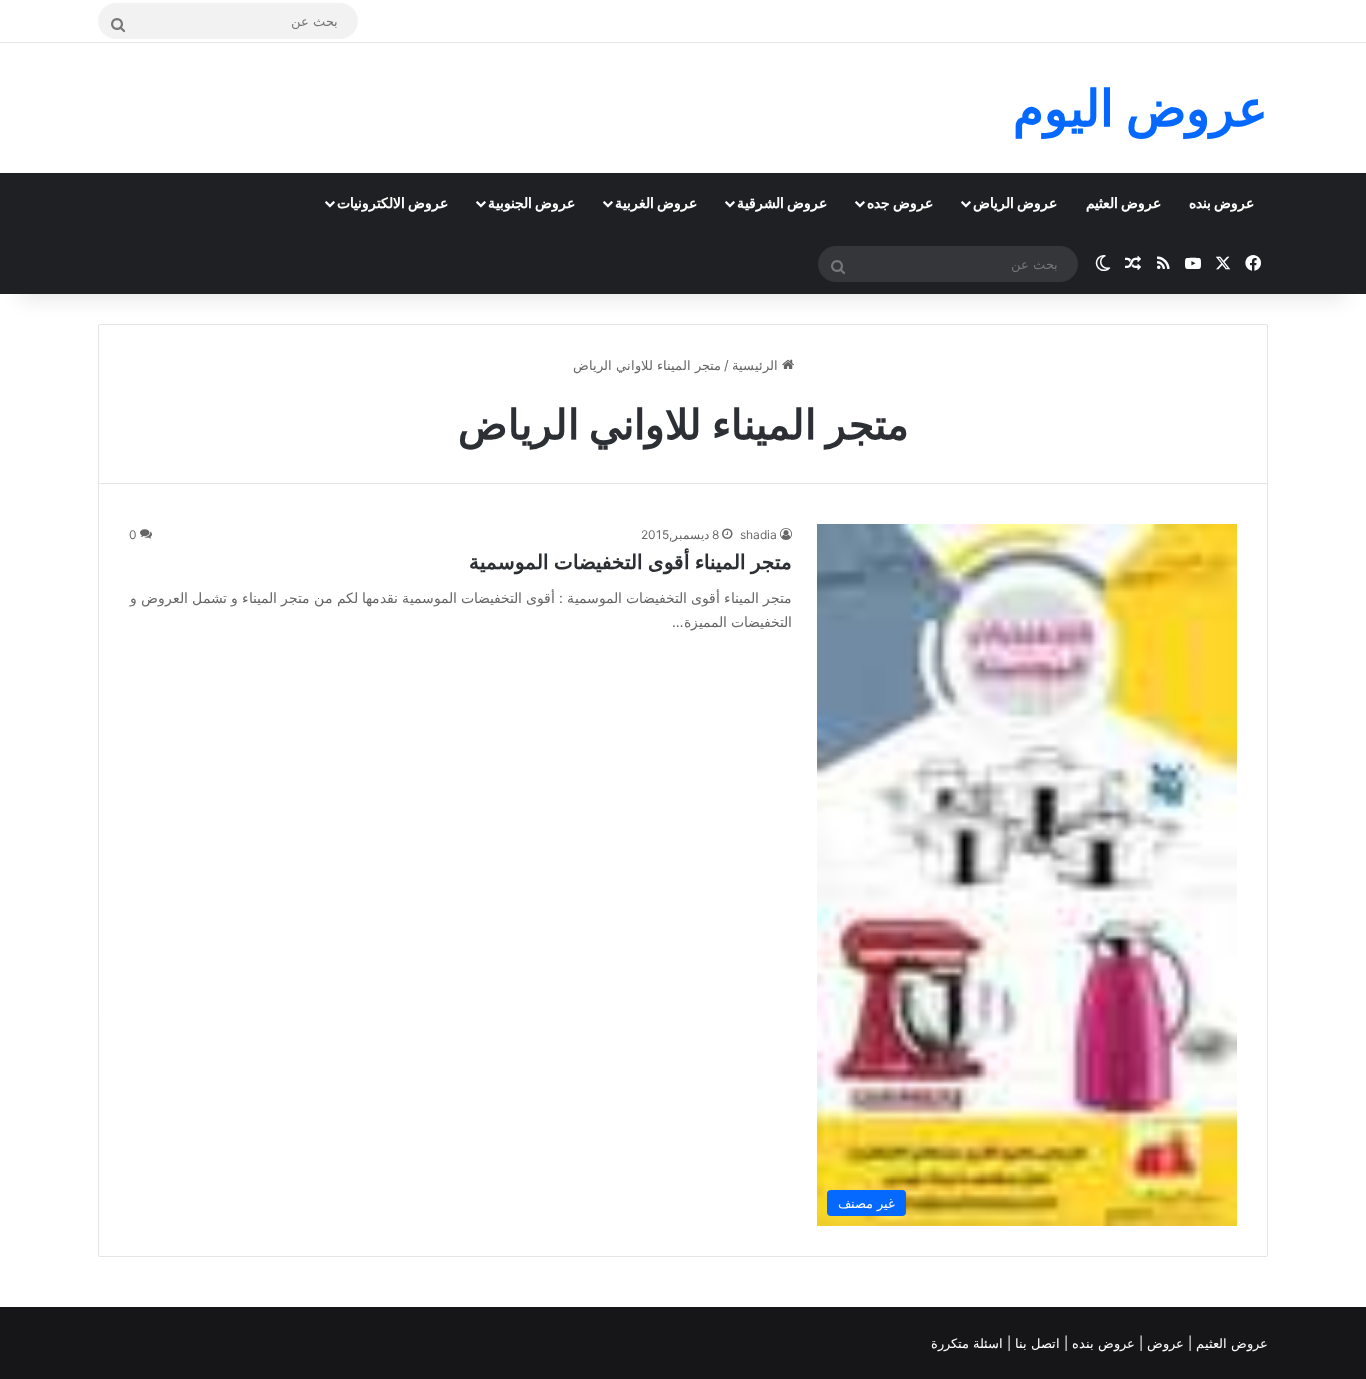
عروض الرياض (1015, 202)
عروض (1165, 1343)
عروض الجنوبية (531, 202)
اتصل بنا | (1035, 1343)
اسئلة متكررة (969, 1343)
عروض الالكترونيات (392, 202)
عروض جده (900, 202)
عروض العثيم (1123, 202)
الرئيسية (757, 365)
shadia (758, 534)
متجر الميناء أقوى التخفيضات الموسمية (630, 562)
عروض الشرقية (782, 202)
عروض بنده (1221, 202)
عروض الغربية (656, 202)
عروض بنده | (1101, 1343)
